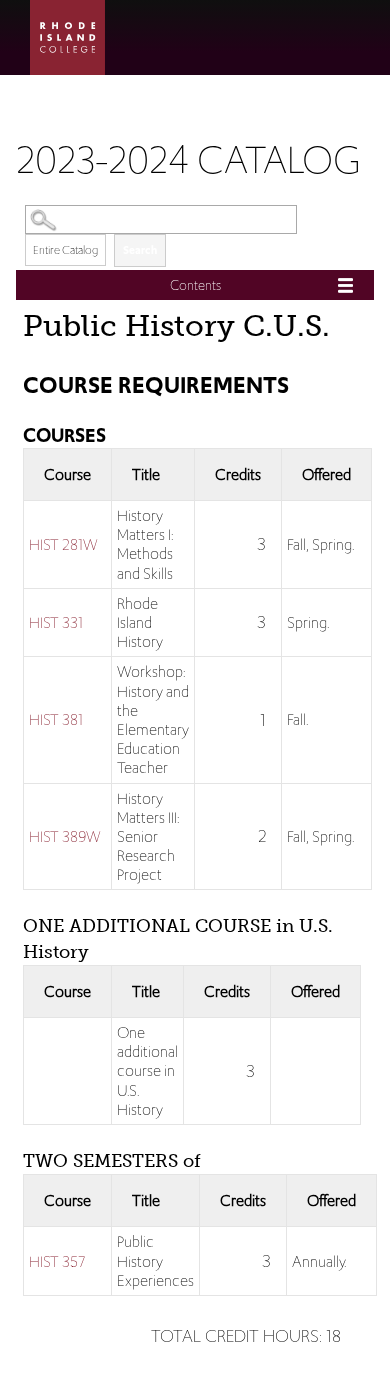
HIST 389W (65, 836)
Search (140, 250)
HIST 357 (57, 1261)
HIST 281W (63, 544)
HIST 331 (56, 622)
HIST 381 (56, 719)
